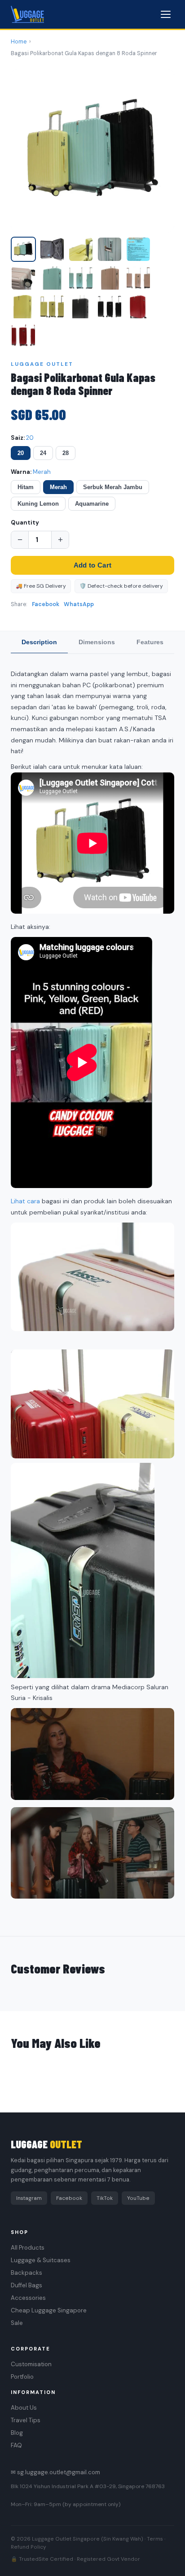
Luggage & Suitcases (41, 2260)
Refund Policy (28, 2547)
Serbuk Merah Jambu (113, 487)
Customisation (31, 2364)
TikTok (105, 2198)
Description (39, 642)
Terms (155, 2539)
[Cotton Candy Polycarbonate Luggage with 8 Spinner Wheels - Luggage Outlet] (23, 249)
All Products (28, 2248)
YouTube (138, 2198)
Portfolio (22, 2377)
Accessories (28, 2298)
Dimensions (97, 642)
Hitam (26, 487)
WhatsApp (79, 604)
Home (19, 42)
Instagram (29, 2198)
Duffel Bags (26, 2285)
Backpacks (26, 2273)
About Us (24, 2408)
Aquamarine (92, 504)
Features (150, 642)
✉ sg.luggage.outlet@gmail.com (55, 2472)
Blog (17, 2433)
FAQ (16, 2445)
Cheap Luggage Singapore (49, 2310)
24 (43, 453)
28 (66, 453)
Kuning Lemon (38, 504)
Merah (58, 487)
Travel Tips (26, 2420)
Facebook (46, 604)
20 (21, 453)
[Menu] (166, 14)
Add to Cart (92, 565)
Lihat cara (25, 1201)
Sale (17, 2323)
